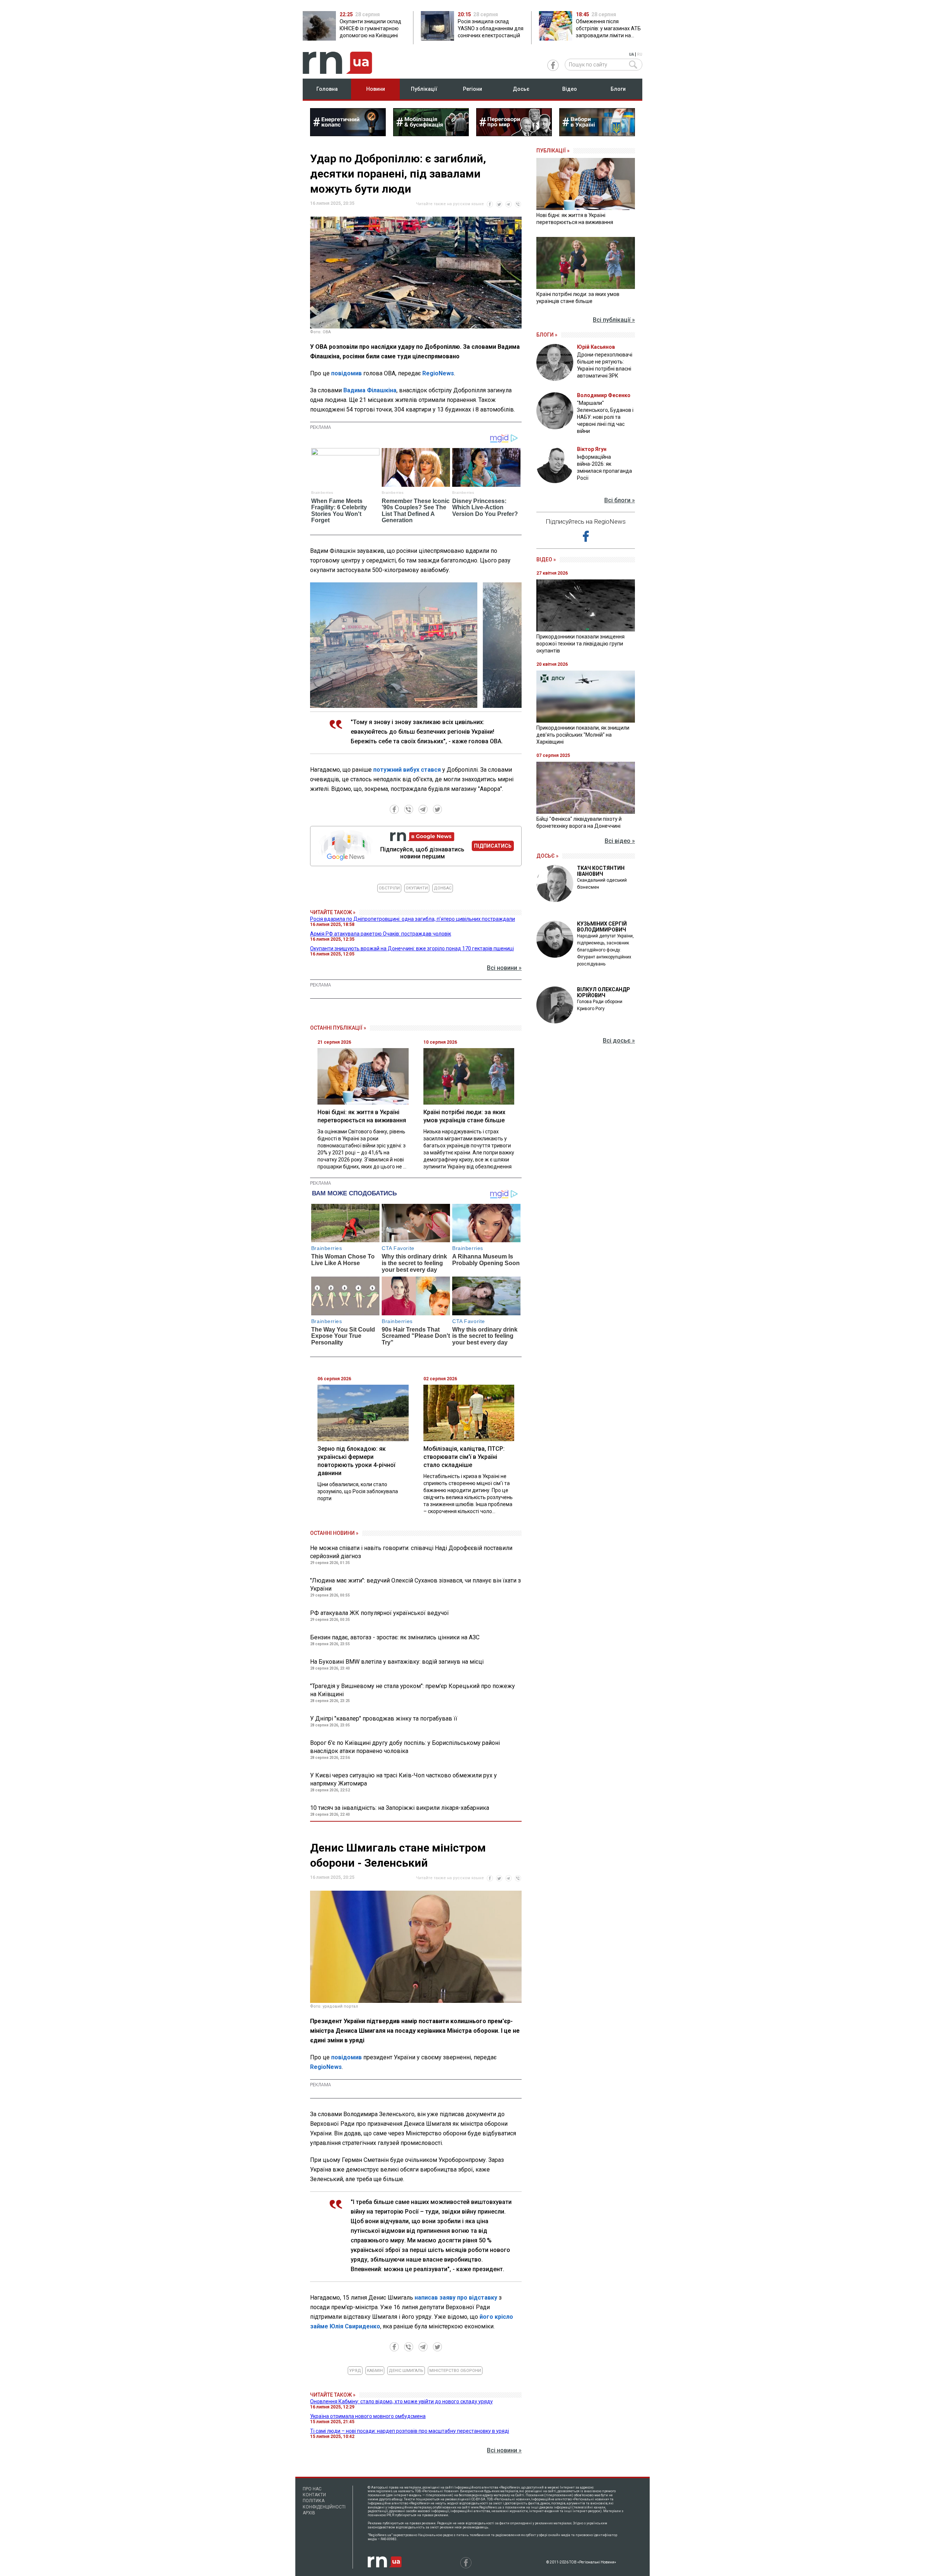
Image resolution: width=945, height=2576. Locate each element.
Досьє (521, 89)
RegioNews (438, 373)
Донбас (443, 888)
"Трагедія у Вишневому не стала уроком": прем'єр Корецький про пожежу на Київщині (413, 1690)
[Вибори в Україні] (597, 134)
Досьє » (547, 856)
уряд (355, 2371)
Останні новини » (334, 1533)
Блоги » (547, 335)
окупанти (417, 888)
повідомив (346, 373)
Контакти (314, 2495)
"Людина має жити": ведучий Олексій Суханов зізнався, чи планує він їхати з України (415, 1585)
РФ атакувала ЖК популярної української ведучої (379, 1613)
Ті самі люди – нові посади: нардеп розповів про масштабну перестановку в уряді (410, 2431)
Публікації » (553, 151)
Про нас (312, 2489)
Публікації (424, 89)
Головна (327, 89)
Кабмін (375, 2371)
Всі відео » (620, 841)
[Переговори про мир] (514, 134)
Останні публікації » (338, 1028)
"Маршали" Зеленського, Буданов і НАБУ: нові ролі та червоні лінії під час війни (605, 417)
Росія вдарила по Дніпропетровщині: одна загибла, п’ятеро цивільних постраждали (413, 919)
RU (640, 54)
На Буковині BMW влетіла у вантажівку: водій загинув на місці (397, 1662)
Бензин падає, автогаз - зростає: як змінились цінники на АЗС (395, 1637)
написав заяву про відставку (456, 2298)
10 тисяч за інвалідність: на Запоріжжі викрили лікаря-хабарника (400, 1808)
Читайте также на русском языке (450, 204)
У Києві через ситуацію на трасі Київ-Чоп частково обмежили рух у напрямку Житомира (403, 1779)
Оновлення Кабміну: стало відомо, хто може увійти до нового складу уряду (401, 2401)
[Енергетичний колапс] (348, 134)
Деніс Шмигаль (406, 2371)
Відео (570, 89)
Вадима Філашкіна (370, 390)
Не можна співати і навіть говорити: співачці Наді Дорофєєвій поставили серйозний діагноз (411, 1552)
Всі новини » (504, 968)
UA (631, 54)
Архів (309, 2513)
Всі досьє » (619, 1041)
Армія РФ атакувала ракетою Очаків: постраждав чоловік (381, 934)
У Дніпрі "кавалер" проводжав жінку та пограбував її (384, 1719)
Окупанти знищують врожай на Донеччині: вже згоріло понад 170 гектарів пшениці (412, 948)
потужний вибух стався (407, 770)
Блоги (618, 89)
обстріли (389, 888)
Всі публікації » (614, 320)
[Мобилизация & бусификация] (431, 134)
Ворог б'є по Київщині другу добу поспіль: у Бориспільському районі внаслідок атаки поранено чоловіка (405, 1747)
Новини (376, 89)
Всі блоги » (620, 500)
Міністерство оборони (455, 2371)
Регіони (472, 89)
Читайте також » (333, 912)
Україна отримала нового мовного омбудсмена (368, 2416)
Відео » (546, 559)
